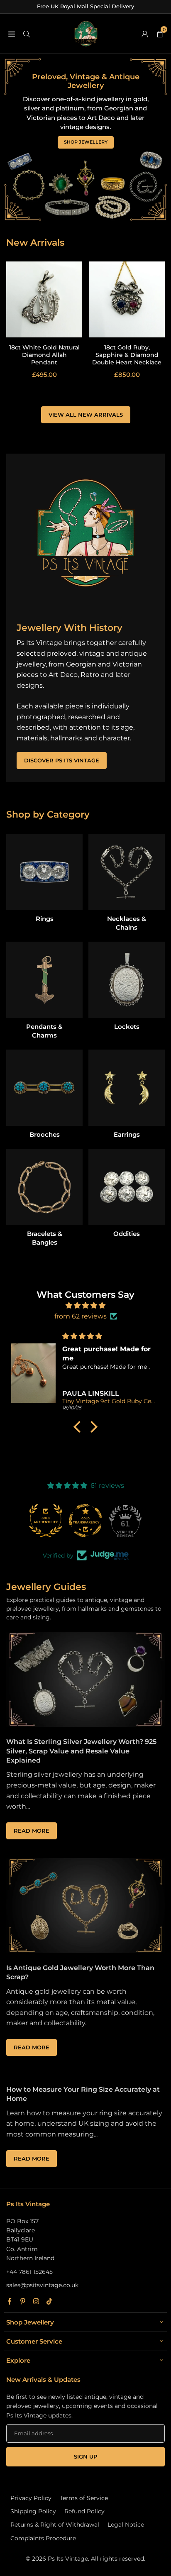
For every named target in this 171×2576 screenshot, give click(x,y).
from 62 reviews (81, 1316)
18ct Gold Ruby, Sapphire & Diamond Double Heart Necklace (127, 355)
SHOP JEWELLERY (86, 142)
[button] (79, 1427)
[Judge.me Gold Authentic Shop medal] (46, 1521)
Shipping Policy (33, 2511)
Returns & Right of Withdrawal (55, 2525)
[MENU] (12, 34)
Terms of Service (84, 2498)
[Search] (27, 34)
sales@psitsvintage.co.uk (42, 2285)
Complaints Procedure (43, 2538)
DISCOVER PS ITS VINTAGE (62, 761)
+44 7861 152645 (29, 2272)
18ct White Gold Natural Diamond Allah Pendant (44, 355)
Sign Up (85, 2457)
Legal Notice (126, 2525)
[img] (85, 1306)
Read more (35, 1833)
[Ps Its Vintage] (86, 33)
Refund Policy (84, 2511)
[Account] (145, 34)
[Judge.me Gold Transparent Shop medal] (85, 1521)
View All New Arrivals (86, 415)
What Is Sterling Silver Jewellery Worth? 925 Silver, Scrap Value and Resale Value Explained (81, 1751)
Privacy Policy (31, 2498)
